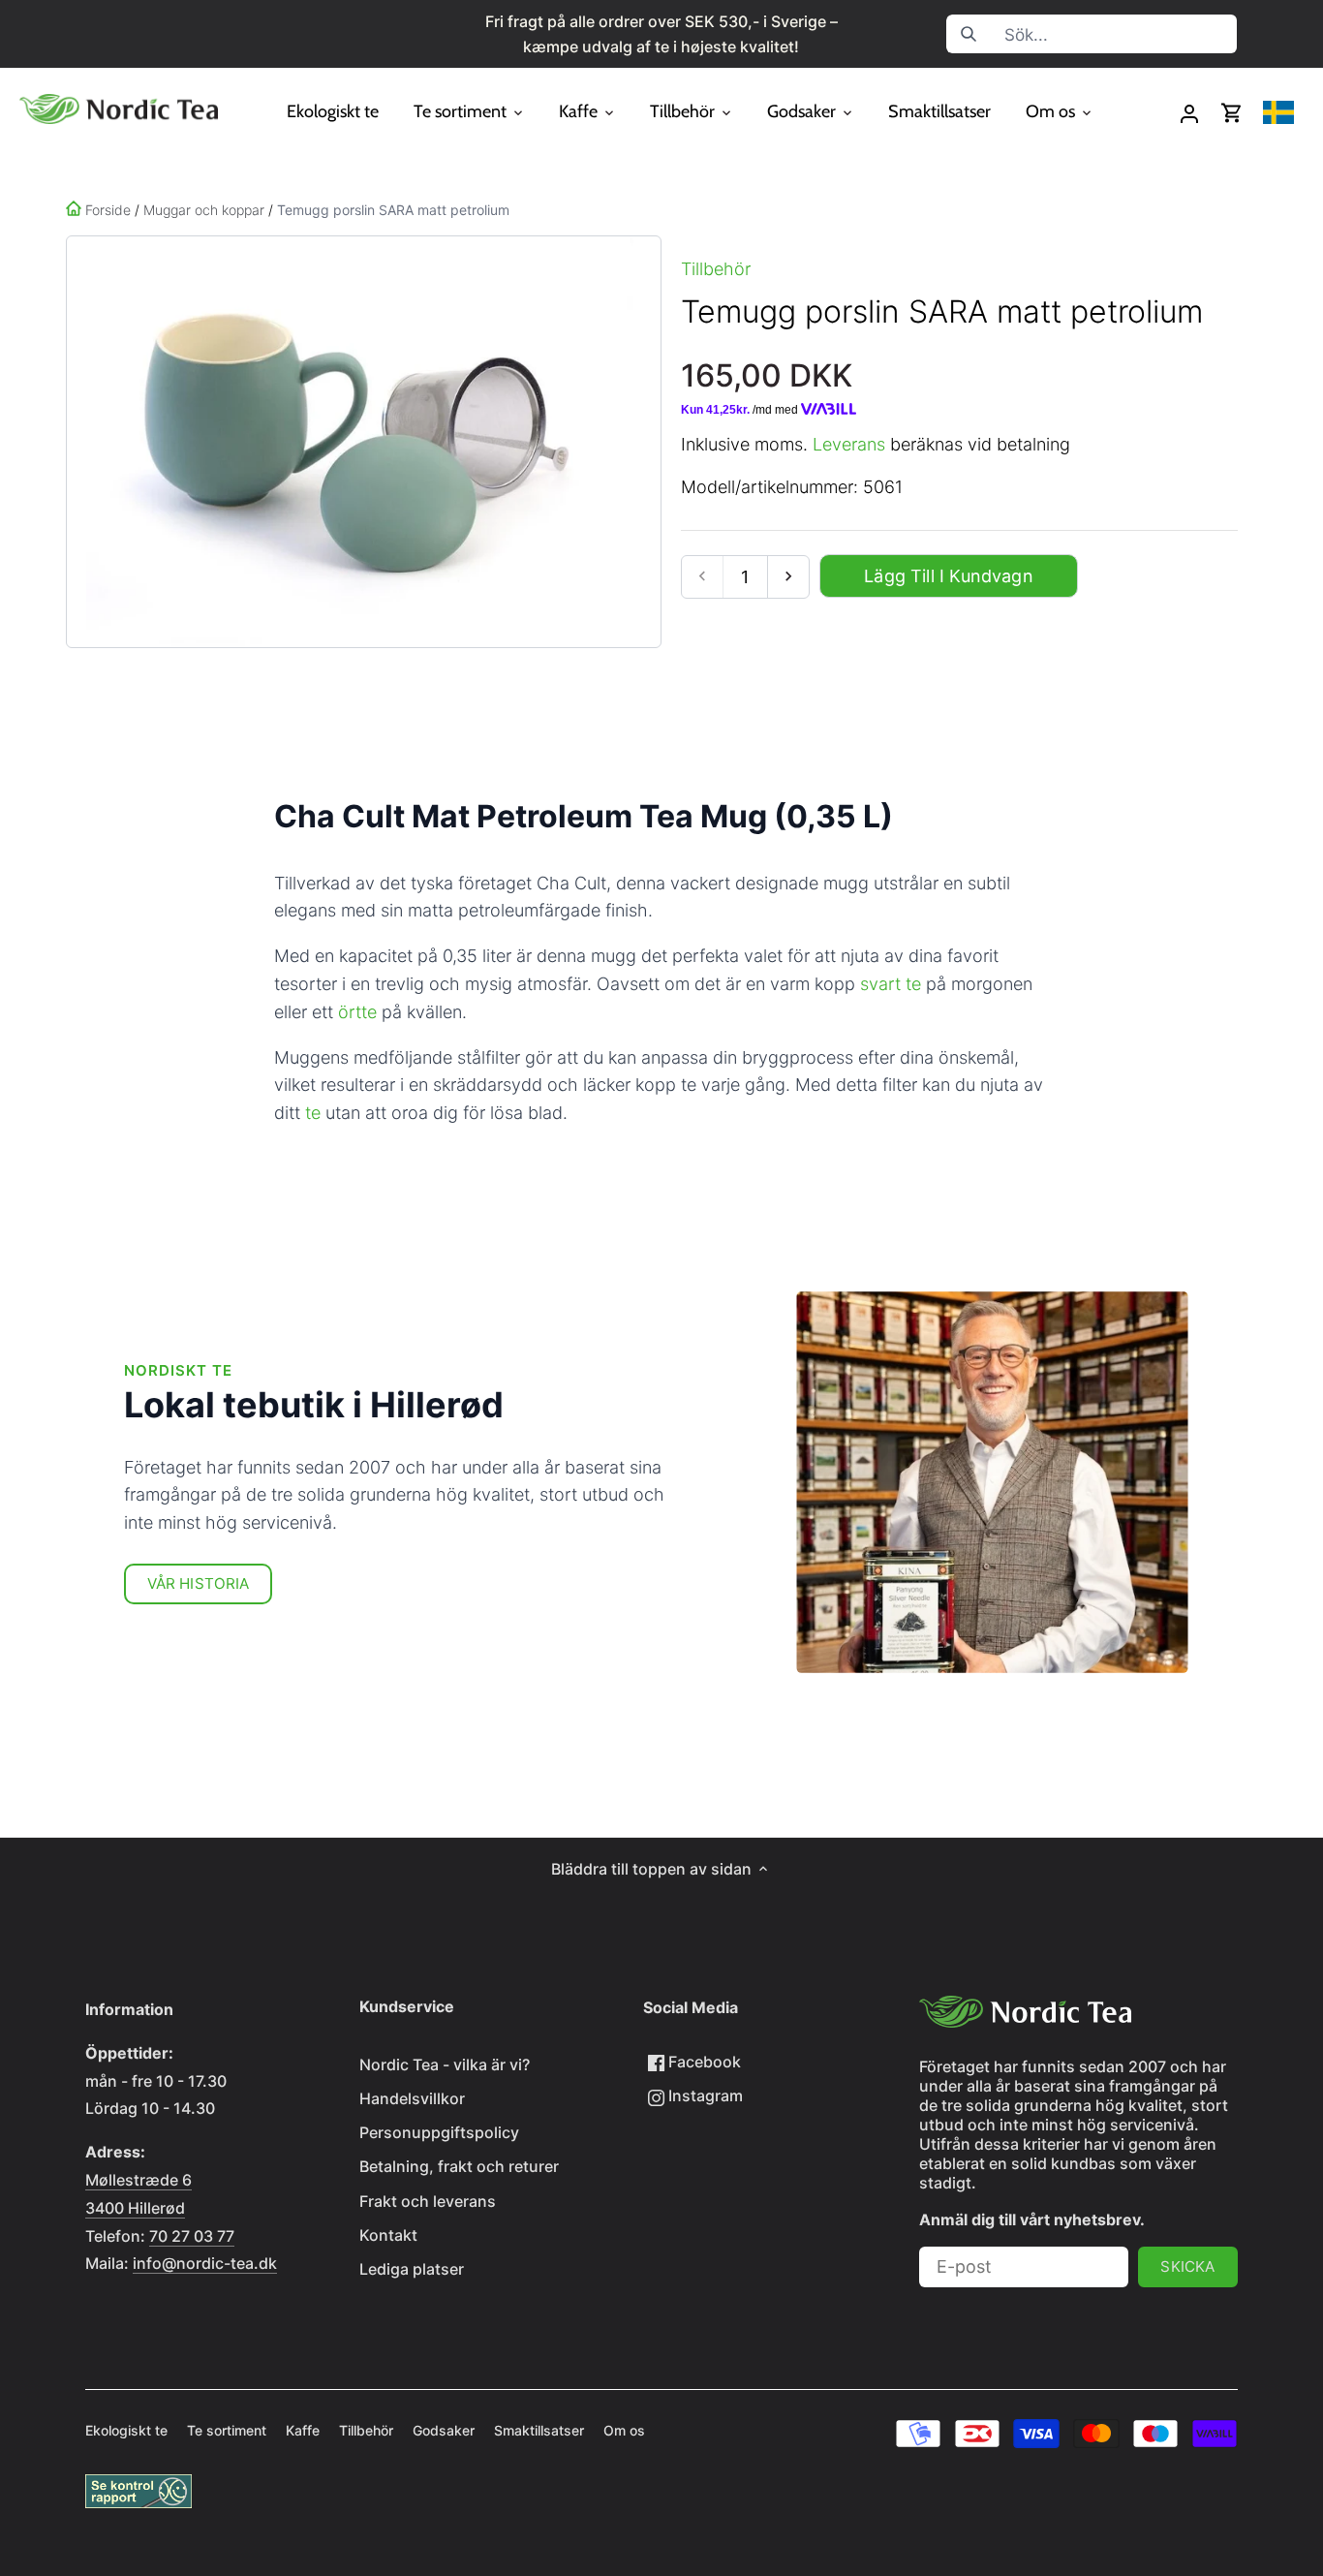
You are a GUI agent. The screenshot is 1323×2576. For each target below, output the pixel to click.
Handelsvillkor (412, 2098)
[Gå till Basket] (1232, 113)
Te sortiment (227, 2430)
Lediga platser (412, 2269)
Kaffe (303, 2430)
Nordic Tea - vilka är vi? (445, 2064)
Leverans (849, 444)
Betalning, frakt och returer (459, 2166)
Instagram (704, 2095)
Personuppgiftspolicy (439, 2132)
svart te (891, 984)
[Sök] (969, 34)
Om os (624, 2430)
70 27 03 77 (192, 2236)
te (313, 1113)
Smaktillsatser (539, 2430)
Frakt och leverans (428, 2201)
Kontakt (388, 2235)
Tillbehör (716, 269)
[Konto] (1189, 113)
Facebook (703, 2062)
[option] (360, 442)
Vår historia (199, 1583)
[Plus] (788, 577)
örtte (357, 1012)
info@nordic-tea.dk (205, 2263)
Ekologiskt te (126, 2430)
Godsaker (444, 2430)
